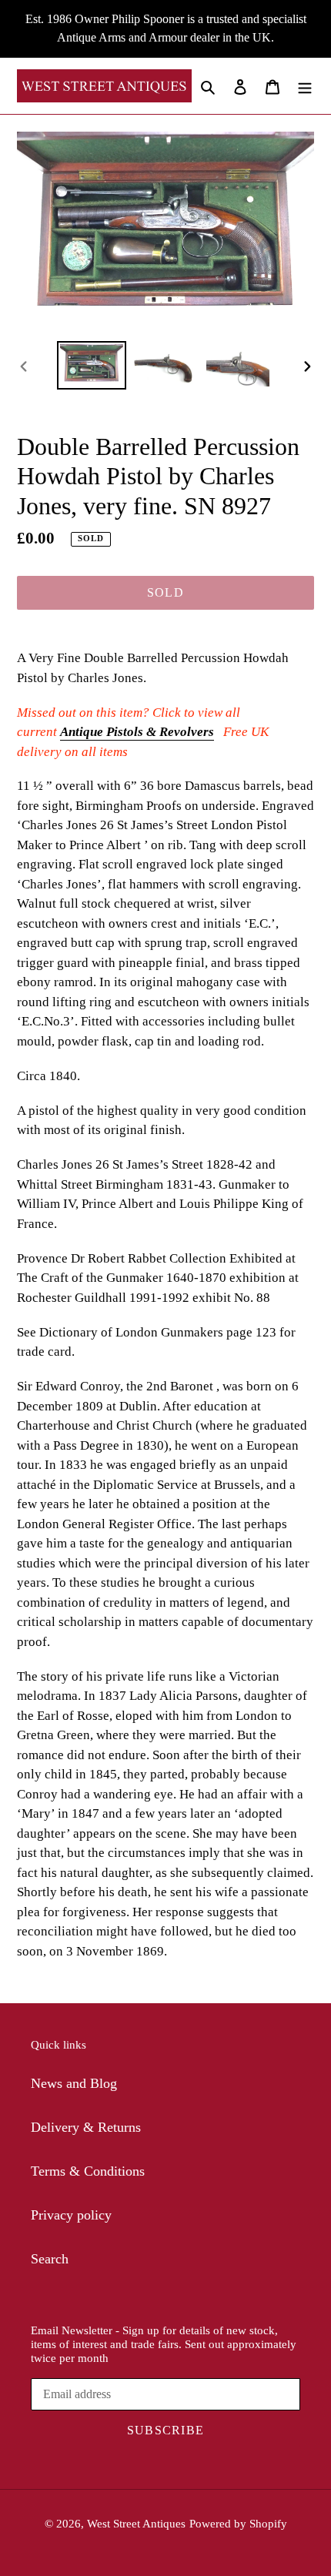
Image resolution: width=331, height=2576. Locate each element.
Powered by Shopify (238, 2524)
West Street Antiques (136, 2524)
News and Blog (74, 2083)
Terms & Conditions (88, 2171)
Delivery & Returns (86, 2127)
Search (50, 2259)
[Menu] (305, 86)
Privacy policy (71, 2215)
